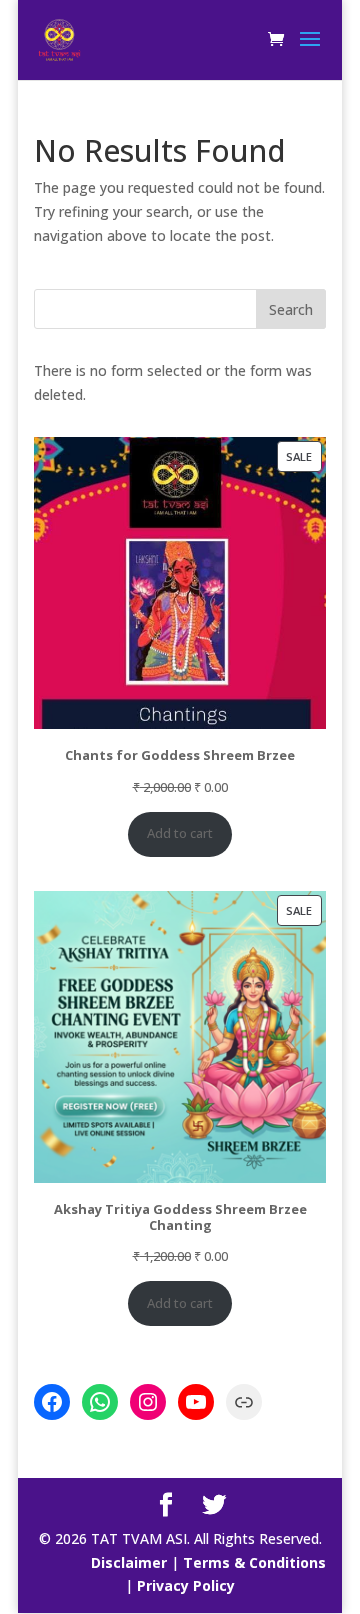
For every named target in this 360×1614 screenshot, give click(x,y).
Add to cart (180, 833)
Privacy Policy (186, 1585)
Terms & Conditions (254, 1562)
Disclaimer (129, 1562)
